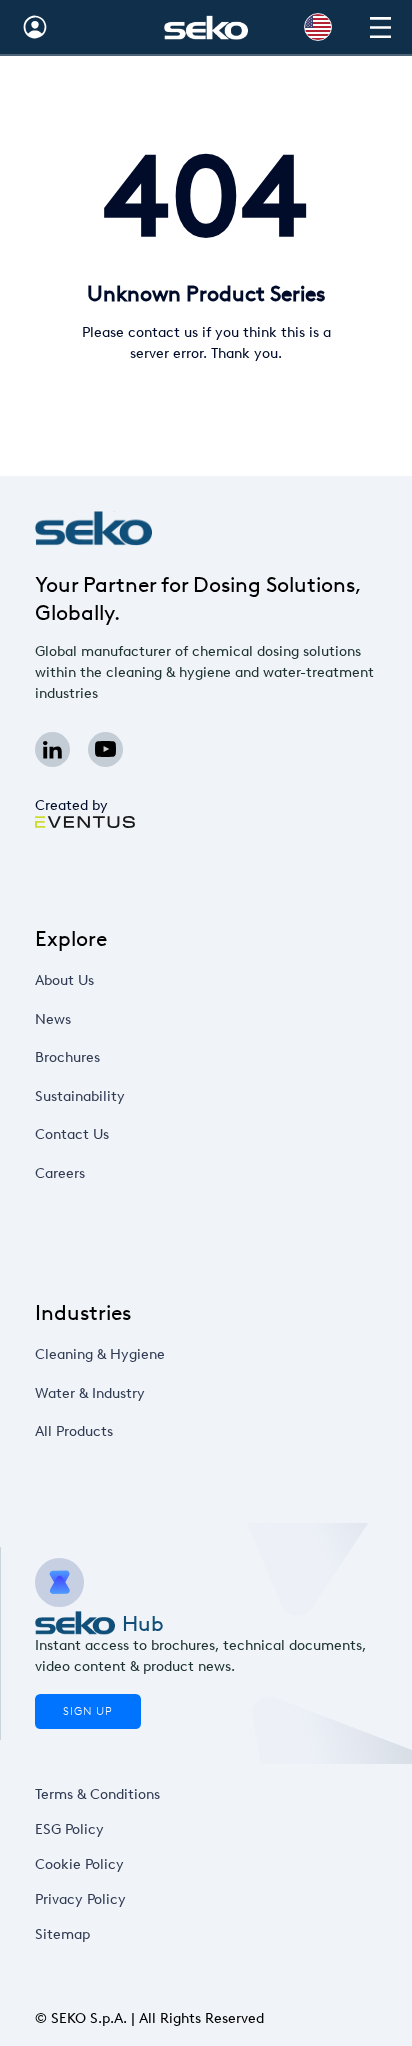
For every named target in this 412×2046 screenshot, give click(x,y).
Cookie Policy (79, 1864)
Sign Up (88, 1711)
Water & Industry (90, 1393)
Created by (71, 805)
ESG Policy (69, 1829)
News (53, 1019)
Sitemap (62, 1934)
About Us (64, 980)
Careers (60, 1173)
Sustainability (80, 1096)
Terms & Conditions (97, 1794)
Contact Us (72, 1134)
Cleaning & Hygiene (100, 1354)
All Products (74, 1431)
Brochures (67, 1057)
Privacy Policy (80, 1899)
